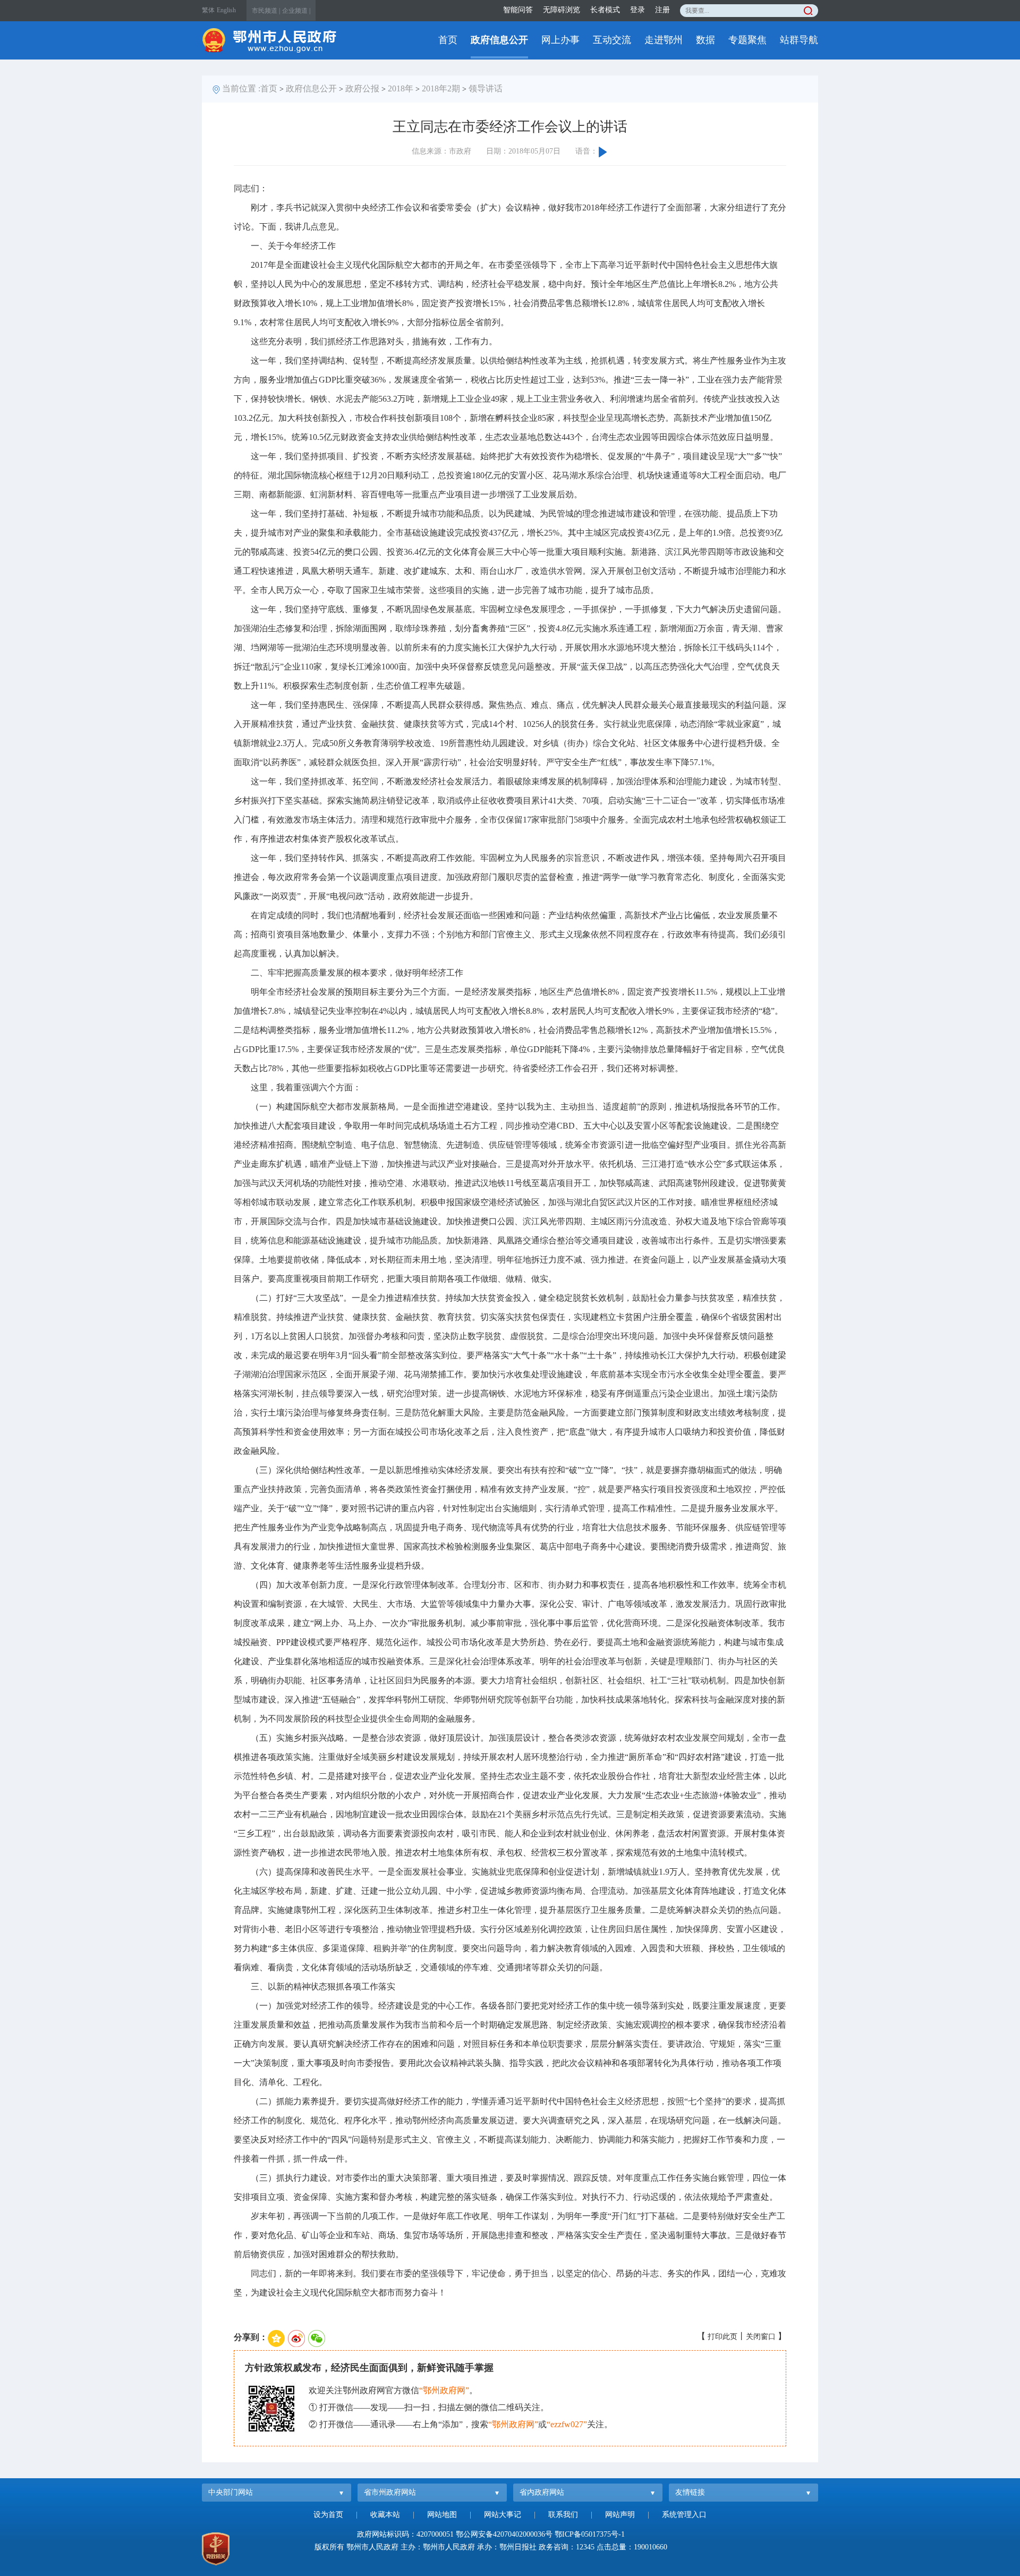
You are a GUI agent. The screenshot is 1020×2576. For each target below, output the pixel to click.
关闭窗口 (761, 2337)
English (226, 10)
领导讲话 (486, 88)
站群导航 (799, 40)
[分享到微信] (317, 2338)
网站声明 (620, 2515)
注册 (662, 10)
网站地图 (442, 2515)
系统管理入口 (684, 2515)
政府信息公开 (499, 40)
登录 (637, 10)
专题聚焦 (747, 40)
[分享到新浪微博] (296, 2338)
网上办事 (560, 40)
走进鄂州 (664, 40)
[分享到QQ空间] (276, 2338)
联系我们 (563, 2515)
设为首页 (328, 2515)
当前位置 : (241, 88)
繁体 (208, 10)
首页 (448, 40)
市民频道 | (266, 11)
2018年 (401, 88)
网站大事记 (503, 2515)
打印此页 (722, 2337)
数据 (705, 40)
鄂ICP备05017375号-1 (590, 2534)
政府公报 (362, 88)
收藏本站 (385, 2515)
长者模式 (605, 10)
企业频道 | (296, 11)
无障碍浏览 (562, 10)
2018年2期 (441, 88)
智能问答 (518, 10)
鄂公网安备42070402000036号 (504, 2534)
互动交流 (612, 40)
